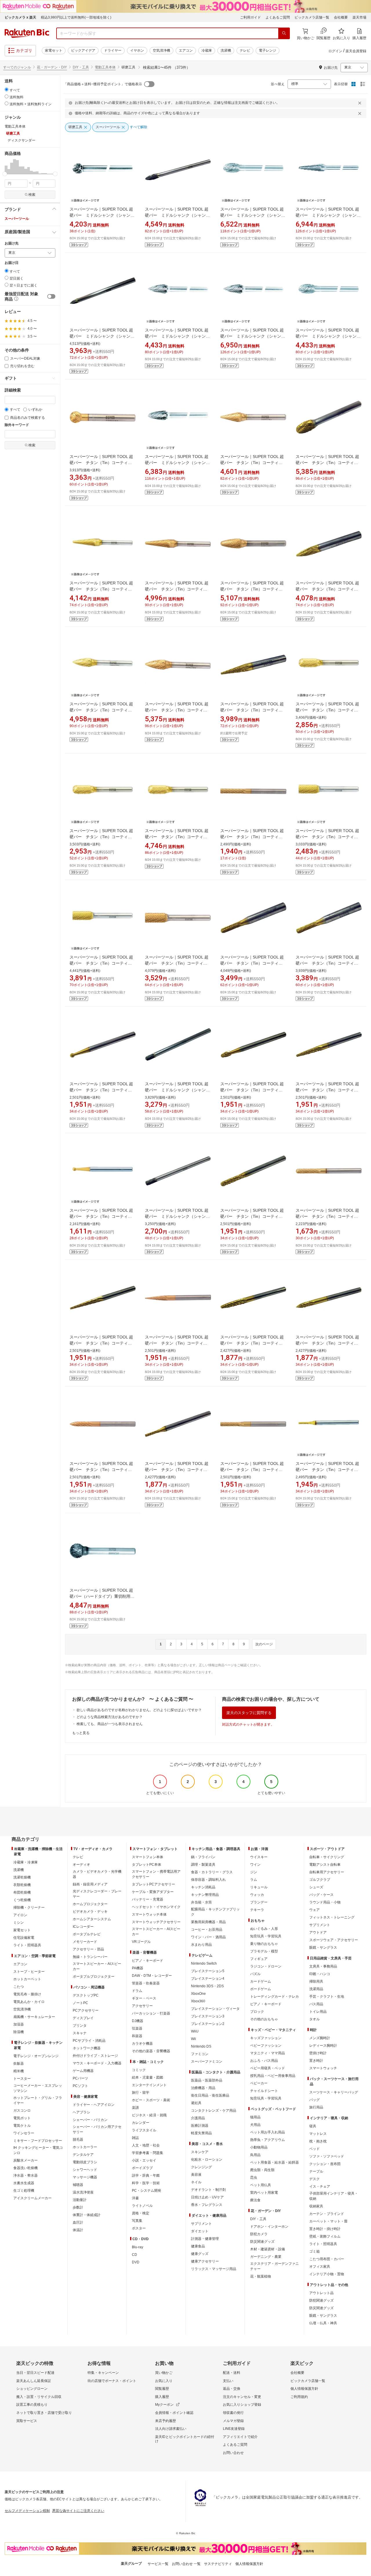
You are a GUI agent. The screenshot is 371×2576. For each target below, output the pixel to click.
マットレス (318, 2134)
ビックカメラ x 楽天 (20, 17)
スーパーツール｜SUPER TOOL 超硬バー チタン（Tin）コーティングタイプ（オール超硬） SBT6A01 (253, 1090)
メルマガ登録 (233, 2421)
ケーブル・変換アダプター (153, 1892)
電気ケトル (22, 2126)
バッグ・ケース (321, 1895)
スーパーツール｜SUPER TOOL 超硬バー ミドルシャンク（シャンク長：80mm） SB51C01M (177, 215)
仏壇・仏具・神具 (323, 2323)
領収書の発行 (233, 2413)
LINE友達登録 (234, 2429)
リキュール (259, 1887)
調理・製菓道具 (203, 1865)
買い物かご (164, 2373)
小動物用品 (259, 2147)
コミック (139, 2070)
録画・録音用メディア (90, 1884)
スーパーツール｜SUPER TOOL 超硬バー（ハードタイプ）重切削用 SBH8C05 (102, 1596)
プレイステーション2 (208, 2024)
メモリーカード (85, 1942)
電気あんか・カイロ (29, 2002)
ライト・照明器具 (27, 1945)
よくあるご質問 (278, 17)
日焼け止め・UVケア (207, 2197)
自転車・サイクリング (327, 1857)
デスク (314, 2179)
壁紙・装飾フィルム (325, 2236)
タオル (314, 2019)
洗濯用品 (316, 1989)
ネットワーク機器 (87, 2048)
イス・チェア (320, 2186)
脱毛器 (78, 2140)
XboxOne (198, 1994)
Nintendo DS (201, 2046)
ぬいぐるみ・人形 (264, 1929)
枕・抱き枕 (318, 2141)
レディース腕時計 (323, 2046)
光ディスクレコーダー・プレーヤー (97, 1894)
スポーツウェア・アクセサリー (334, 1940)
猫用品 (255, 2117)
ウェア (314, 1910)
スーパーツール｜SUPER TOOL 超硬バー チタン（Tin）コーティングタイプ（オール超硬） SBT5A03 (178, 1343)
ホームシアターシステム (92, 1919)
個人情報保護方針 (304, 2389)
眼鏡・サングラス (323, 1948)
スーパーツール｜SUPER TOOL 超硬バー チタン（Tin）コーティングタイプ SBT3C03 (252, 589)
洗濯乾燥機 (22, 1877)
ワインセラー (24, 2133)
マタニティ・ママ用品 (268, 2053)
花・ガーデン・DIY (52, 67)
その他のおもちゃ (264, 2019)
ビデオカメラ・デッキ (90, 1912)
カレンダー (141, 2123)
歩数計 (78, 2207)
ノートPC (80, 2003)
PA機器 (138, 1968)
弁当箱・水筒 (201, 1902)
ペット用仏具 (261, 2185)
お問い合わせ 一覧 (186, 2564)
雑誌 (135, 2138)
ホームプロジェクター (90, 1904)
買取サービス (27, 2421)
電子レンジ (268, 50)
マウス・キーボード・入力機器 (97, 2063)
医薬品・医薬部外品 (207, 2080)
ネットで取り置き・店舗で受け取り (44, 2413)
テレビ (245, 50)
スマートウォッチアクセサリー (156, 1922)
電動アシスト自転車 (325, 1865)
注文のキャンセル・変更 (242, 2397)
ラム (254, 1880)
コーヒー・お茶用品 (207, 1930)
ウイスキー (259, 1857)
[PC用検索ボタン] (284, 33)
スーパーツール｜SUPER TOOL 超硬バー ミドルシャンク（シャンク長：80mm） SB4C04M (253, 336)
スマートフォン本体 (148, 1857)
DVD (136, 2262)
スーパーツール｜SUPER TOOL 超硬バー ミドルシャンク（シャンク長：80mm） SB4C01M (102, 336)
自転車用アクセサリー (327, 1872)
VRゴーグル (141, 1942)
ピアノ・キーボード (148, 1961)
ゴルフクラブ (320, 1880)
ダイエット (200, 2231)
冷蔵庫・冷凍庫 (26, 1862)
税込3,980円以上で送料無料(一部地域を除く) (76, 17)
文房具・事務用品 (323, 1966)
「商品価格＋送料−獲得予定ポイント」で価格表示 (103, 84)
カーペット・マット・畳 (328, 2221)
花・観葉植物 (261, 2276)
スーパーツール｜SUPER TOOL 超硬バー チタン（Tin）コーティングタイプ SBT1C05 (101, 963)
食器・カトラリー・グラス (212, 1872)
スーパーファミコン (207, 2061)
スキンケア (200, 2152)
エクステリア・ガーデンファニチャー (274, 2266)
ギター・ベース (144, 1998)
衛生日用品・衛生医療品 (210, 2095)
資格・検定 (141, 2213)
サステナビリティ (218, 2564)
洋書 (135, 2198)
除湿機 (19, 2032)
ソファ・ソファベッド (327, 2156)
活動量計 (80, 2200)
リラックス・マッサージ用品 (214, 2269)
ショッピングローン (32, 2389)
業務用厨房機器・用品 (208, 1922)
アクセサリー (142, 2006)
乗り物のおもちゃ (264, 1944)
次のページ (264, 1644)
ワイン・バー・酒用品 (208, 1937)
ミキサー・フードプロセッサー (38, 2141)
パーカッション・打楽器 (151, 2013)
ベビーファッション (266, 2046)
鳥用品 (255, 2155)
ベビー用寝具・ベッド (268, 2068)
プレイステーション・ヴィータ (215, 2009)
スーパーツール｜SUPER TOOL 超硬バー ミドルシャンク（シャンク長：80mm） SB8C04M (102, 215)
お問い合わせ (233, 2453)
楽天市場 (359, 17)
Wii (193, 2039)
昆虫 (254, 2178)
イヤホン (137, 50)
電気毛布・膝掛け (27, 1994)
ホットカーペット (27, 1979)
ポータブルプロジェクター (94, 1977)
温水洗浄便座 (83, 2192)
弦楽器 (137, 2028)
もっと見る (81, 1733)
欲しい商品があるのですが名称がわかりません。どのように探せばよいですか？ (139, 1710)
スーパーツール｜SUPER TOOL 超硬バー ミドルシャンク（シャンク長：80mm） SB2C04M (177, 1090)
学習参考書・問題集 (148, 2153)
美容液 (196, 2175)
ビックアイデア (83, 50)
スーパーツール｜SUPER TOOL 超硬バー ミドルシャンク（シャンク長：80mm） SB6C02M (328, 336)
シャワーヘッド (85, 2170)
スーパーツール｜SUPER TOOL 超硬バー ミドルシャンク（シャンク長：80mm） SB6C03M (253, 215)
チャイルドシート (264, 2091)
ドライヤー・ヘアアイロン (94, 2105)
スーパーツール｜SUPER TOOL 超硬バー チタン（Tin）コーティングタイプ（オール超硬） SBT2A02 (329, 1216)
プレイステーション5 (208, 1971)
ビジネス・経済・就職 (149, 2115)
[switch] (51, 296)
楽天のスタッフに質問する (249, 1713)
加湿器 (19, 2024)
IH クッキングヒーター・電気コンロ (38, 2150)
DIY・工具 (81, 67)
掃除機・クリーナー (29, 1907)
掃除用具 (316, 1981)
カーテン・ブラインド (327, 2214)
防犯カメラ (259, 2234)
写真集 (137, 2221)
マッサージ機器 (85, 2177)
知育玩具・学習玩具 (266, 1936)
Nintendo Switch (204, 1963)
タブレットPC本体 (147, 1865)
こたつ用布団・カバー (327, 2259)
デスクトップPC (86, 1995)
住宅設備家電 (24, 1938)
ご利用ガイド (250, 17)
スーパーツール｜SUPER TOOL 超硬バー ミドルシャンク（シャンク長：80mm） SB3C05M (177, 463)
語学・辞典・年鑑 (146, 2175)
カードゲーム (261, 1981)
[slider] (5, 174)
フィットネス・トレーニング (332, 1917)
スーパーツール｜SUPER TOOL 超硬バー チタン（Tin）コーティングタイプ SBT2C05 (177, 837)
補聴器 (78, 2185)
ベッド (314, 2149)
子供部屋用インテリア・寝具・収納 (334, 2196)
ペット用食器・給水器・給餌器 (274, 2162)
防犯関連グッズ (321, 2300)
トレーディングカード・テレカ (274, 1997)
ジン (254, 1872)
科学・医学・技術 (146, 2183)
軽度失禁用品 (201, 2133)
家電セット (54, 50)
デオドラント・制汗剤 (208, 2190)
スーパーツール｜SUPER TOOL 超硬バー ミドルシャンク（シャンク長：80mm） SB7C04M (328, 215)
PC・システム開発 (147, 2191)
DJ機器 (138, 2021)
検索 (32, 195)
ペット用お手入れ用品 (268, 2132)
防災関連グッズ (262, 2242)
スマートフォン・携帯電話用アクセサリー (156, 1874)
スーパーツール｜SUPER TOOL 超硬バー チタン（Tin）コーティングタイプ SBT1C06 (177, 963)
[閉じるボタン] (361, 103)
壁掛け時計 (318, 2053)
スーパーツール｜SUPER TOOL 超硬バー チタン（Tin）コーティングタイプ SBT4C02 (101, 710)
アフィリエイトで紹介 (240, 2437)
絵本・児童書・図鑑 (148, 2077)
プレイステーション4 (208, 1979)
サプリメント (201, 2224)
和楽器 (137, 2036)
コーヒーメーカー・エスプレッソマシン (38, 2088)
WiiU (195, 2031)
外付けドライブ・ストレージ (95, 2056)
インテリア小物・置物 (327, 2274)
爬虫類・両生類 (262, 2170)
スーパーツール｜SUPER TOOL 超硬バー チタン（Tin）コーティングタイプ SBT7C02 (101, 589)
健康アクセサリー (205, 2261)
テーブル (316, 2171)
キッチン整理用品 (205, 1895)
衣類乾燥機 (22, 1885)
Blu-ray (138, 2247)
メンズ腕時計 (320, 2038)
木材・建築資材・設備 (268, 2249)
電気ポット (22, 2118)
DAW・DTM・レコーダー (152, 1976)
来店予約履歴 (166, 2421)
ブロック (257, 2012)
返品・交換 (232, 2389)
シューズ (316, 1887)
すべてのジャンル (17, 67)
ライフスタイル (144, 2130)
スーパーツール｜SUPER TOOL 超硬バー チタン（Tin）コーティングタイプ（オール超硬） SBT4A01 (329, 1343)
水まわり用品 (201, 1945)
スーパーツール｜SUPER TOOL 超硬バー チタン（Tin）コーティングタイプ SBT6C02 (327, 463)
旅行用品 (316, 2107)
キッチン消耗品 (203, 1887)
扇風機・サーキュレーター (34, 2017)
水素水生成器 (24, 2183)
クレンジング (201, 2167)
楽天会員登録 (356, 51)
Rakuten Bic (27, 33)
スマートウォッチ (323, 2068)
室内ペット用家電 (264, 2193)
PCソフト (80, 2086)
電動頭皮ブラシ (85, 2162)
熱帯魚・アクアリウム (268, 2140)
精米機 (19, 2071)
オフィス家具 (320, 2267)
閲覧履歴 (162, 2389)
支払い (228, 2381)
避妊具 (196, 2103)
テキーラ (257, 1910)
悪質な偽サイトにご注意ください (78, 2511)
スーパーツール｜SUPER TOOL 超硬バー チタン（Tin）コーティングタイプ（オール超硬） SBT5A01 (103, 1343)
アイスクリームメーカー (32, 2198)
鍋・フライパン (203, 1857)
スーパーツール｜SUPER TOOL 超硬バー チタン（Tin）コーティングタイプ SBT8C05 (101, 463)
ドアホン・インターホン (269, 2227)
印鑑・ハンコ (320, 1974)
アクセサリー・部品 (88, 1949)
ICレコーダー (83, 1927)
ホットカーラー (85, 2147)
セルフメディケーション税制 (27, 2511)
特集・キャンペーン (103, 2373)
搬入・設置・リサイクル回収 (39, 2397)
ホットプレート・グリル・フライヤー (38, 2100)
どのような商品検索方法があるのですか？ (110, 1717)
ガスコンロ (22, 2111)
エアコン (186, 50)
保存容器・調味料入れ (208, 1880)
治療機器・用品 (203, 2088)
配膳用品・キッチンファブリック (215, 1912)
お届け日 (12, 263)
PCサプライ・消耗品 (89, 2041)
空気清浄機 (161, 50)
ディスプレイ (83, 2018)
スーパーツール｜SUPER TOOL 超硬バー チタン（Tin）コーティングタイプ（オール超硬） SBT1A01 (178, 1470)
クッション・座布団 (325, 2164)
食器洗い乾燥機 (26, 2168)
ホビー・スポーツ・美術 (151, 2100)
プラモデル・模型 (264, 1951)
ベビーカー (259, 2083)
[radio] (7, 89)
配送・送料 (232, 2373)
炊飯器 (19, 2064)
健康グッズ (200, 2254)
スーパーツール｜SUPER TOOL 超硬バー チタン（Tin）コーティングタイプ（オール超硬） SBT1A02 (253, 1470)
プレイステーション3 (208, 2016)
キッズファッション (266, 2038)
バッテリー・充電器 (148, 1899)
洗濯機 (226, 50)
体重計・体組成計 (87, 2215)
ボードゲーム (261, 1989)
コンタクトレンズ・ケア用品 (214, 2111)
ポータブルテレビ (87, 1934)
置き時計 (316, 2061)
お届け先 (12, 243)
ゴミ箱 (314, 2251)
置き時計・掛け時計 (325, 2229)
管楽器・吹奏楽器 (146, 1983)
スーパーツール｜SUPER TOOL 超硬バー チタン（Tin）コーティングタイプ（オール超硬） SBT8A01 (103, 1090)
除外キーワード (17, 425)
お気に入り (164, 2381)
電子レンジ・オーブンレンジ (36, 2056)
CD (134, 2255)
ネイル (196, 2182)
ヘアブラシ (81, 2112)
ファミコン (200, 2054)
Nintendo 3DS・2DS (207, 1986)
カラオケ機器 (142, 2044)
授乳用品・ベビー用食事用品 (273, 2076)
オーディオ (81, 1865)
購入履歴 (162, 2397)
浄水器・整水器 (26, 2175)
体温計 (78, 2230)
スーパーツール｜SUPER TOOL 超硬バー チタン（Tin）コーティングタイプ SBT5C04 (252, 463)
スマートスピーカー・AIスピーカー (97, 1966)
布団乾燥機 (22, 1892)
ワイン (255, 1865)
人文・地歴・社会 (146, 2145)
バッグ (314, 2100)
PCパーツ (80, 2078)
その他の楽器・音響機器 (151, 2051)
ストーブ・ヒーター (29, 1972)
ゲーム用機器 (83, 2071)
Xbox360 (198, 2001)
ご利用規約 (299, 2397)
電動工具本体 (105, 67)
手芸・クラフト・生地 (327, 1997)
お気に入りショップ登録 (242, 2405)
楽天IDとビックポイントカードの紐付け (185, 2439)
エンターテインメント (149, 2085)
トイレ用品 (318, 2012)
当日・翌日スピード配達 (35, 2373)
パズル (255, 1974)
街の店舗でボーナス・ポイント (112, 2381)
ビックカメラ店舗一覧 (312, 17)
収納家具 (316, 2206)
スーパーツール (17, 219)
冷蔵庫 (207, 50)
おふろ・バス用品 (264, 2061)
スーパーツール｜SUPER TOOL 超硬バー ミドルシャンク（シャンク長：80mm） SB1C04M (177, 1216)
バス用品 (316, 2004)
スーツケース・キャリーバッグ (334, 2092)
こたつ (19, 1987)
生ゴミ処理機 (24, 2191)
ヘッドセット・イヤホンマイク (156, 1907)
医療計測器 (200, 2126)
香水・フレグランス (207, 2205)
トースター (22, 2079)
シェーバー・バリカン (90, 2120)
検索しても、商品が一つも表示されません (110, 1724)
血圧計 (78, 2222)
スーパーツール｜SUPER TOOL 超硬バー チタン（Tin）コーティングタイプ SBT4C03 (177, 710)
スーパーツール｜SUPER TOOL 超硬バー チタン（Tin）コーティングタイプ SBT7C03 (177, 589)
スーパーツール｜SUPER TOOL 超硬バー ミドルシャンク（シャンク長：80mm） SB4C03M (177, 336)
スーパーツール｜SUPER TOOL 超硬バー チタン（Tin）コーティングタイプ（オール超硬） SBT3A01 (253, 1343)
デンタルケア (83, 2155)
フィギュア (259, 1959)
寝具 (313, 2126)
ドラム (137, 1991)
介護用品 (198, 2118)
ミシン (19, 1923)
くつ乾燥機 (22, 1900)
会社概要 (341, 17)
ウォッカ (257, 1895)
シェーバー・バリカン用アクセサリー (97, 2129)
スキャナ (80, 2033)
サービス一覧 (158, 2564)
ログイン (335, 51)
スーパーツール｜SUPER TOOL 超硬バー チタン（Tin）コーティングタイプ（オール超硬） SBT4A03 (103, 1470)
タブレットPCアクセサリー (153, 1884)
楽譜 (135, 2108)
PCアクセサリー (86, 2010)
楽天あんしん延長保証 (34, 2381)
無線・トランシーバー (90, 1957)
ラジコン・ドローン (266, 1966)
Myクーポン (164, 2405)
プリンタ (80, 2026)
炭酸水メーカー (26, 2160)
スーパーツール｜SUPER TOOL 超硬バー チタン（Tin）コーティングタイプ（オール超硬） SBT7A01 (329, 1090)
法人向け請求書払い (171, 2429)
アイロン (20, 1915)
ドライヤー (113, 50)
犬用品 (255, 2125)
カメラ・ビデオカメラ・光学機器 (97, 1874)
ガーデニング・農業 (266, 2257)
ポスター (139, 2228)
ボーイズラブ (142, 2168)
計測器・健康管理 (205, 2239)
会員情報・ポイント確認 (174, 2413)
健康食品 (198, 2246)
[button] (6, 166)
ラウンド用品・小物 (325, 1902)
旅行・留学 (141, 2093)
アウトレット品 (321, 2293)
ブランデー (259, 1902)
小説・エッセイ (144, 2160)
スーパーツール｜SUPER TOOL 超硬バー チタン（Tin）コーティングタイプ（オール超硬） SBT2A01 (253, 1216)
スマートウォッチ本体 (149, 1914)
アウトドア (318, 1932)
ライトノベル (142, 2206)
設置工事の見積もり (32, 2405)
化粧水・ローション (207, 2160)
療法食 (255, 2200)
